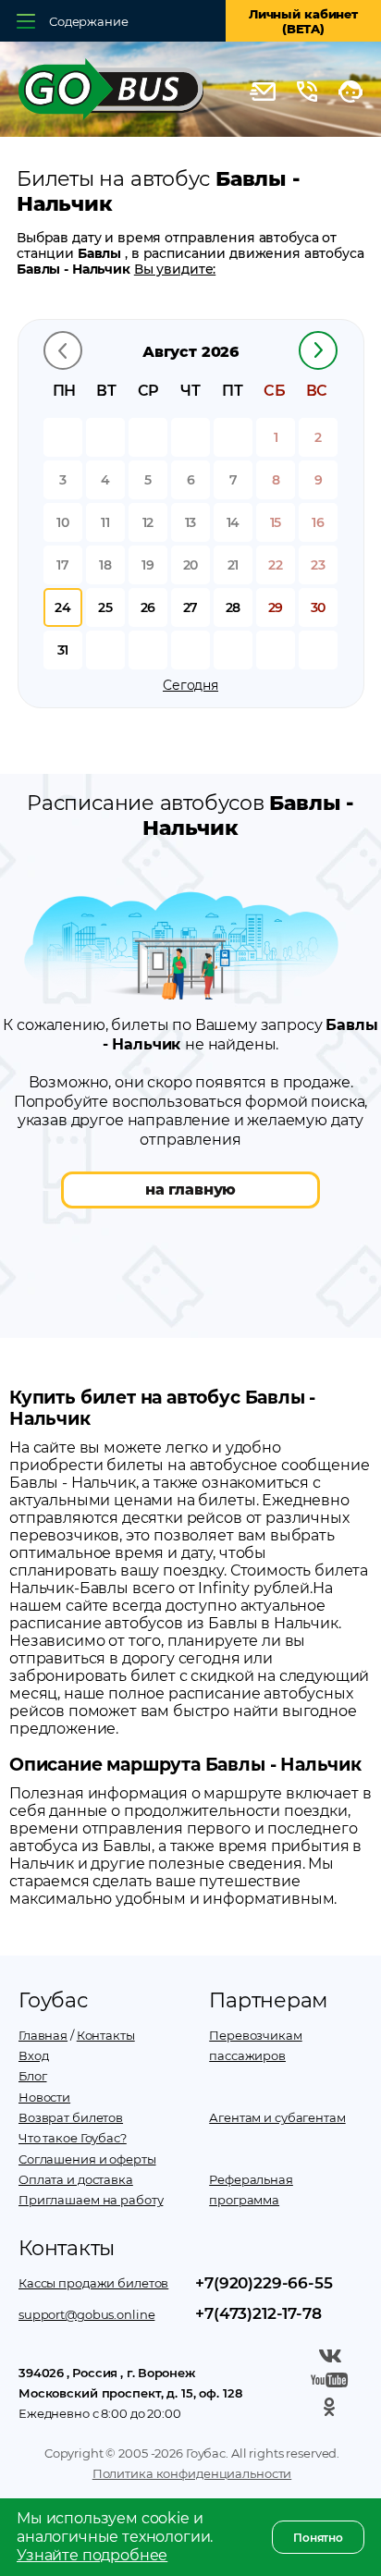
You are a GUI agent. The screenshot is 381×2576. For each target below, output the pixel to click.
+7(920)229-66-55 (264, 2283)
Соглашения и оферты (87, 2159)
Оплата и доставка (76, 2179)
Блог (32, 2076)
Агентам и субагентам (277, 2117)
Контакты (106, 2035)
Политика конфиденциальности (192, 2473)
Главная (43, 2035)
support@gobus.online (86, 2314)
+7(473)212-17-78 (258, 2313)
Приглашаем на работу (91, 2200)
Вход (33, 2055)
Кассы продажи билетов (93, 2283)
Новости (44, 2097)
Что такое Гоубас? (73, 2138)
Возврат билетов (71, 2117)
